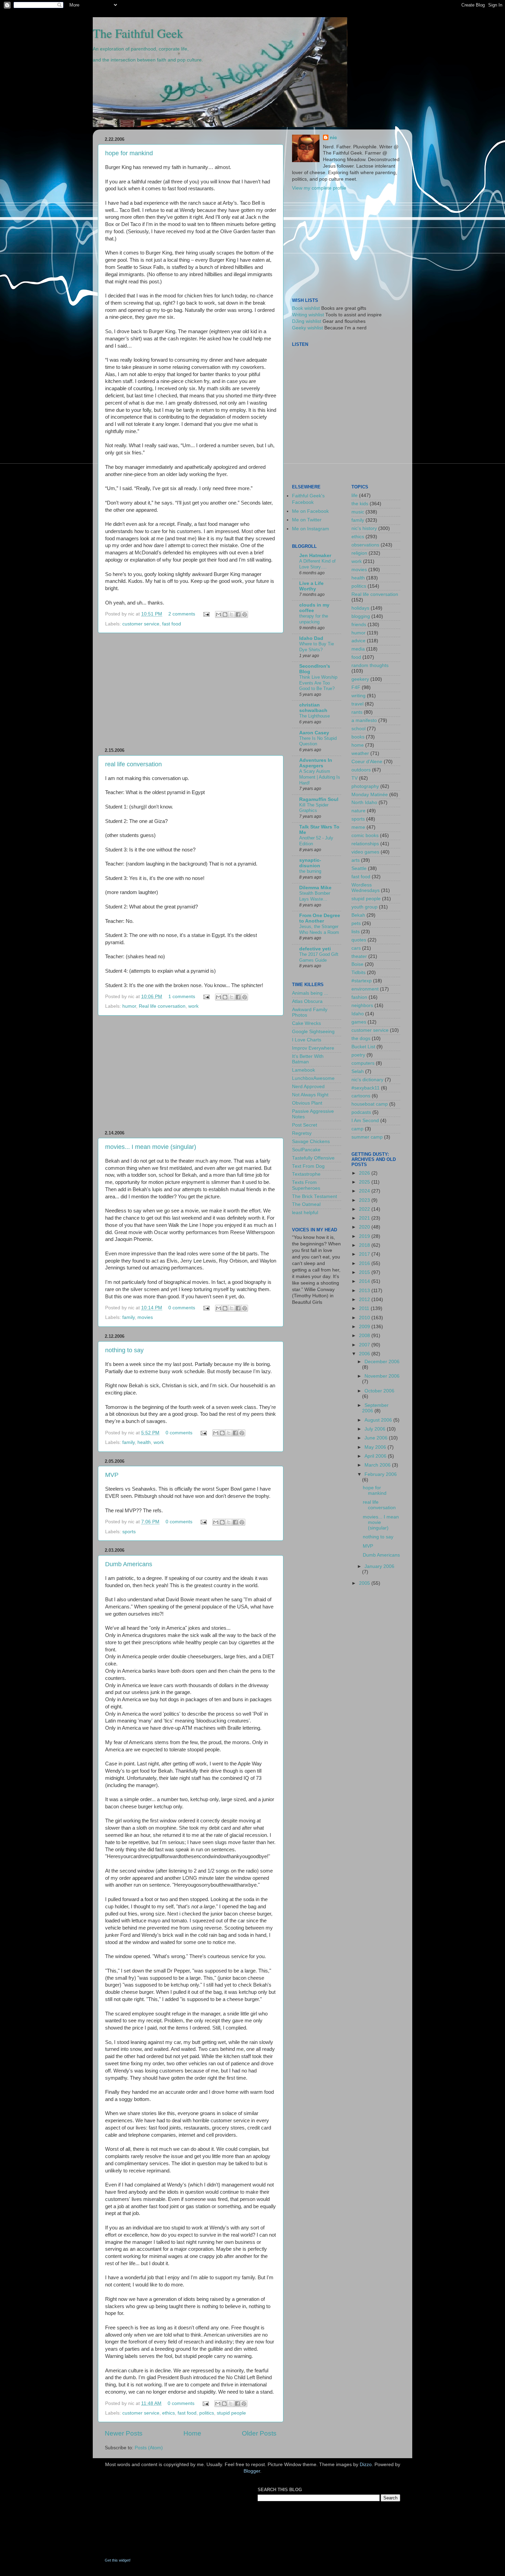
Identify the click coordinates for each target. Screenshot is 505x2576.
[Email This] (218, 614)
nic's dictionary (367, 1080)
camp (357, 1129)
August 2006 (379, 1420)
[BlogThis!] (225, 614)
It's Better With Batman (308, 1059)
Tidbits (358, 973)
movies (145, 1317)
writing (358, 696)
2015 (365, 1272)
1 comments (182, 997)
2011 (365, 1308)
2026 (365, 1173)
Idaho (358, 1014)
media (358, 649)
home (358, 745)
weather (360, 753)
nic (333, 138)
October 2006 (379, 1391)
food (356, 657)
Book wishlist (306, 308)
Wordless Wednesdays (366, 888)
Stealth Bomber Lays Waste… (315, 896)
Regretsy (302, 1133)
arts (356, 860)
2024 (365, 1191)
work (193, 1006)
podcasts (361, 1112)
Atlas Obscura (307, 1001)
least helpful (305, 1213)
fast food (172, 624)
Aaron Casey (314, 733)
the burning (310, 871)
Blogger (252, 2471)
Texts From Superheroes (306, 1185)
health (144, 1442)
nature (358, 811)
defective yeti (315, 949)
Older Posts (259, 2433)
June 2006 (377, 1438)
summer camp (367, 1137)
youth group (364, 907)
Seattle (359, 868)
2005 (365, 1583)
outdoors (361, 770)
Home (192, 2433)
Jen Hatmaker (315, 556)
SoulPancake (306, 1150)
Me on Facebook (310, 511)
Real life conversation (162, 1006)
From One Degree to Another (320, 918)
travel (357, 704)
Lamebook (304, 1070)
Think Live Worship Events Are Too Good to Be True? (318, 683)
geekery (360, 679)
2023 (365, 1200)
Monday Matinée (370, 795)
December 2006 (382, 1362)
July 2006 (376, 1429)
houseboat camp (370, 1104)
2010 (365, 1318)
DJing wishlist (307, 321)
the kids (360, 504)
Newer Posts (124, 2433)
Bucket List (363, 1047)
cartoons (361, 1096)
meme (358, 827)
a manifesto (364, 720)
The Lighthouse (315, 716)
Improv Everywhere (313, 1048)
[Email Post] (206, 614)
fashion (359, 997)
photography (365, 786)
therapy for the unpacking (314, 619)
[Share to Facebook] (238, 614)
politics (207, 2413)
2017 (365, 1254)
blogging (361, 616)
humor (129, 1006)
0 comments (182, 1308)
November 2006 (382, 1376)
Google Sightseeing (313, 1032)
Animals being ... (310, 993)
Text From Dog (308, 1166)
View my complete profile (319, 188)
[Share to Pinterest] (245, 614)
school (358, 729)
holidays (360, 608)
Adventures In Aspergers (316, 763)
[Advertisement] (191, 690)
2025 (365, 1182)
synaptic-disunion (310, 863)
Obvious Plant (307, 1103)
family (128, 1317)
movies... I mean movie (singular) (151, 1147)
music (358, 512)
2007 (365, 1345)
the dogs (361, 1038)
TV (355, 778)
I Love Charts (307, 1040)
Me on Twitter (307, 520)
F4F (356, 687)
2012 (365, 1300)
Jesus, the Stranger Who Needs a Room (319, 929)
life (355, 495)
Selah (358, 1071)
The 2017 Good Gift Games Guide (319, 957)
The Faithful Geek (138, 33)
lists (356, 932)
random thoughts (370, 665)
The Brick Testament (315, 1196)
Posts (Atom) (149, 2448)
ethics (169, 2413)
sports (129, 1532)
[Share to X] (232, 614)
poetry (358, 1055)
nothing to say (124, 1350)
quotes (359, 940)
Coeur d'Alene (367, 762)
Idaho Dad (311, 638)
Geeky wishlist (307, 328)
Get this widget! (118, 2560)
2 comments (182, 614)
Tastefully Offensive (313, 1158)
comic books (365, 835)
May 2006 (376, 1447)
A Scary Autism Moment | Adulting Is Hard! (320, 777)
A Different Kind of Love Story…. (317, 564)
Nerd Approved (308, 1087)
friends (359, 625)
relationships (365, 844)
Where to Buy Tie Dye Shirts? (317, 647)
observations (365, 545)
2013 (365, 1291)
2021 (365, 1218)
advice (358, 641)
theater (359, 956)
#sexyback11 (366, 1088)
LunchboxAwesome (313, 1078)
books (358, 737)
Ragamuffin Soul (319, 799)
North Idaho (364, 803)
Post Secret (305, 1125)
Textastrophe (306, 1174)
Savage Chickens (311, 1142)
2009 (365, 1327)
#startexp (362, 981)
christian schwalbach (313, 708)
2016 (365, 1263)
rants (357, 712)
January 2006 (379, 1566)
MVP (112, 1475)
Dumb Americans (129, 1564)
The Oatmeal (306, 1204)
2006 (365, 1354)
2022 (365, 1209)
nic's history (364, 528)
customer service (141, 624)
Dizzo (366, 2465)
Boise (357, 964)
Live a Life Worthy (311, 586)
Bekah (358, 915)
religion (359, 553)
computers (363, 1063)
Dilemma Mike (315, 888)
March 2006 (378, 1465)
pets (356, 923)
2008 (365, 1336)
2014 (365, 1281)
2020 (365, 1227)
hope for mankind (129, 153)
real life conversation (133, 764)
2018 (365, 1245)
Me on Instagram (311, 529)
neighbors (362, 1005)
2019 (365, 1236)
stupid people (231, 2413)
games (359, 1022)
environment (365, 989)
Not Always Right (310, 1095)
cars (356, 948)
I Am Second (365, 1121)
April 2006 (376, 1456)
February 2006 (381, 1474)
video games (365, 852)
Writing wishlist (308, 315)
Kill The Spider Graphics (314, 808)
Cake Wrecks (306, 1023)
